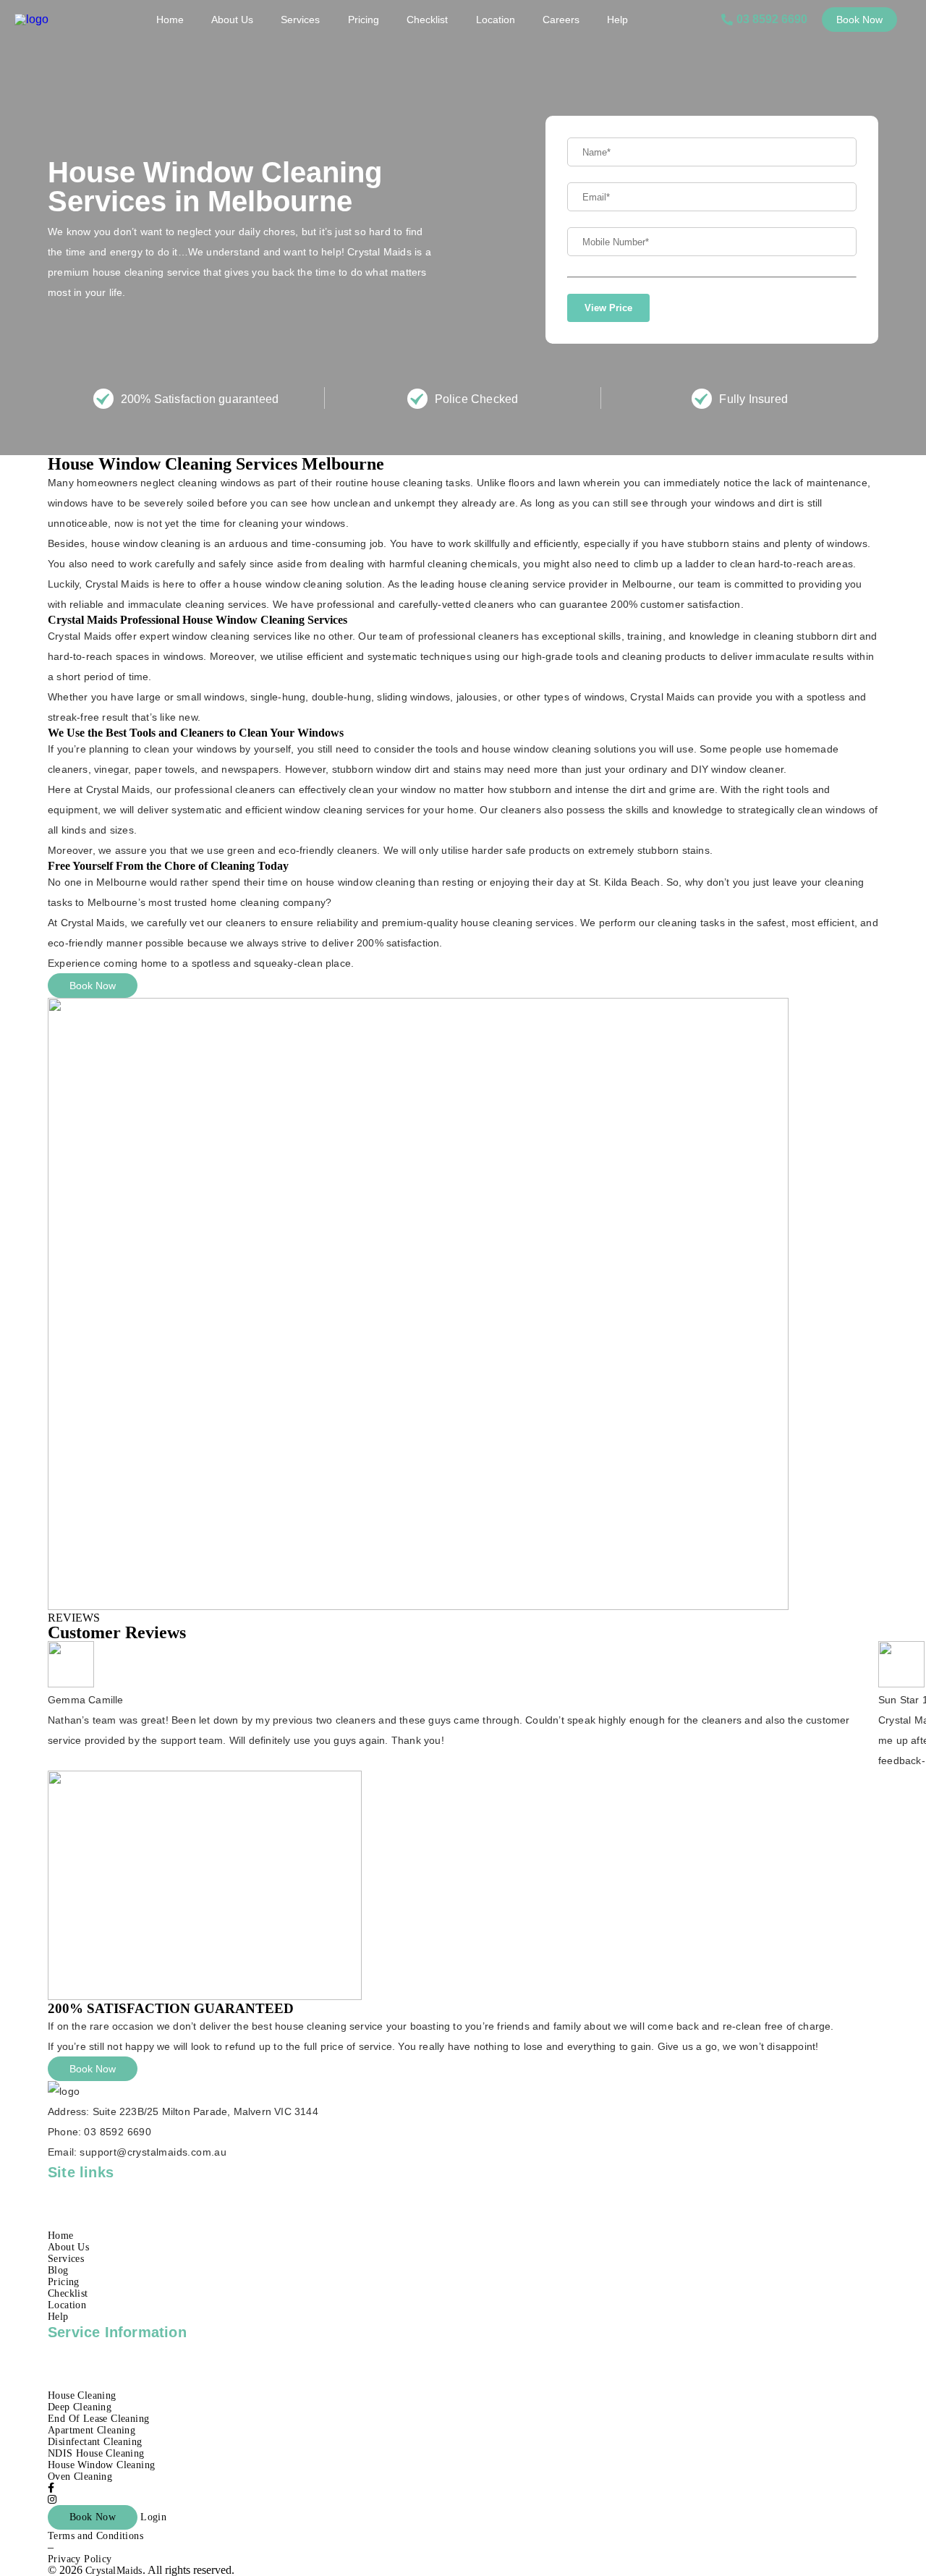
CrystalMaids (114, 2571)
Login (153, 2517)
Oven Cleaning (80, 2477)
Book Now (859, 20)
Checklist (427, 20)
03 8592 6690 (118, 2132)
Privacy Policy (80, 2559)
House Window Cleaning (101, 2465)
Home (170, 20)
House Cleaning (82, 2395)
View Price (608, 308)
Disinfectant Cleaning (95, 2442)
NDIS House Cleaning (96, 2453)
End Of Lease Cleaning (98, 2419)
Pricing (364, 20)
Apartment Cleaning (92, 2430)
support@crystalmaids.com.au (153, 2152)
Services (300, 20)
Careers (561, 20)
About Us (232, 20)
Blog (58, 2270)
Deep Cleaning (80, 2407)
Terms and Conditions (95, 2536)
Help (617, 20)
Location (496, 20)
